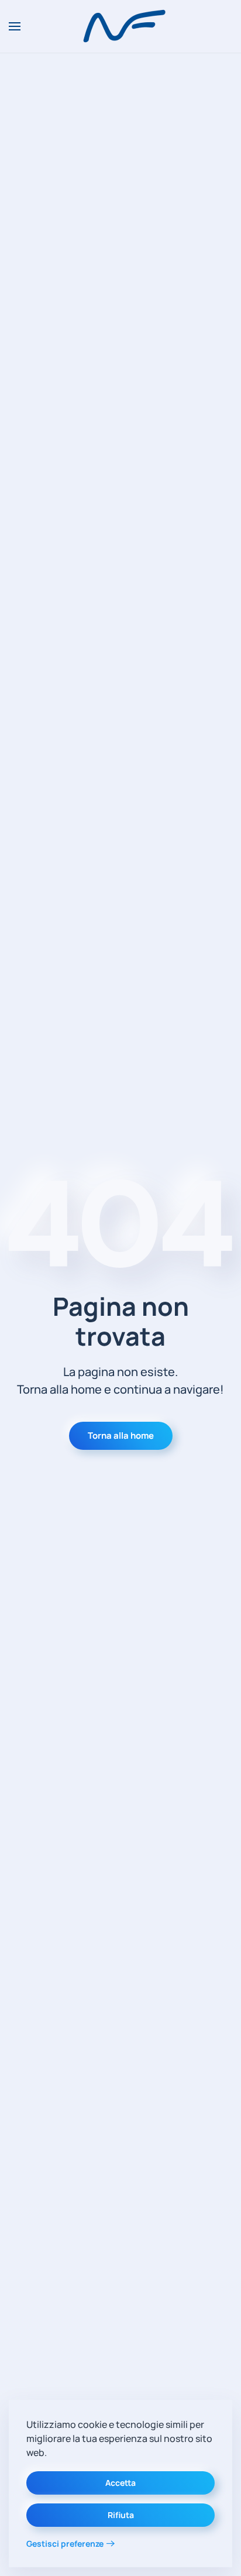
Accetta (120, 2483)
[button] (15, 26)
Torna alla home (121, 1436)
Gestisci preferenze (65, 2544)
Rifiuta (121, 2515)
